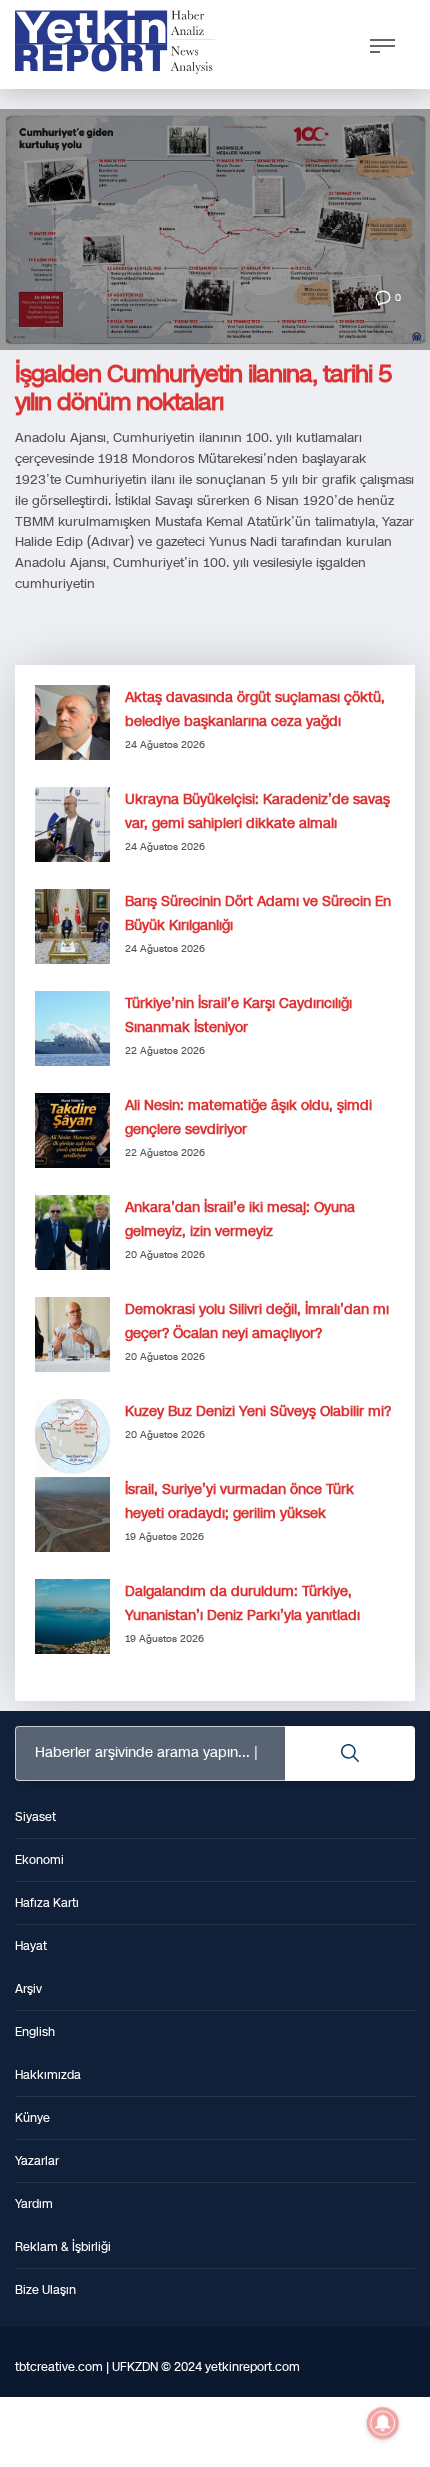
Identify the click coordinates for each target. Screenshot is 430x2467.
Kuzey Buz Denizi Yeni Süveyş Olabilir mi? (258, 1411)
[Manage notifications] (383, 2423)
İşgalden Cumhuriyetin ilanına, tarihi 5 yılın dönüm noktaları (203, 388)
